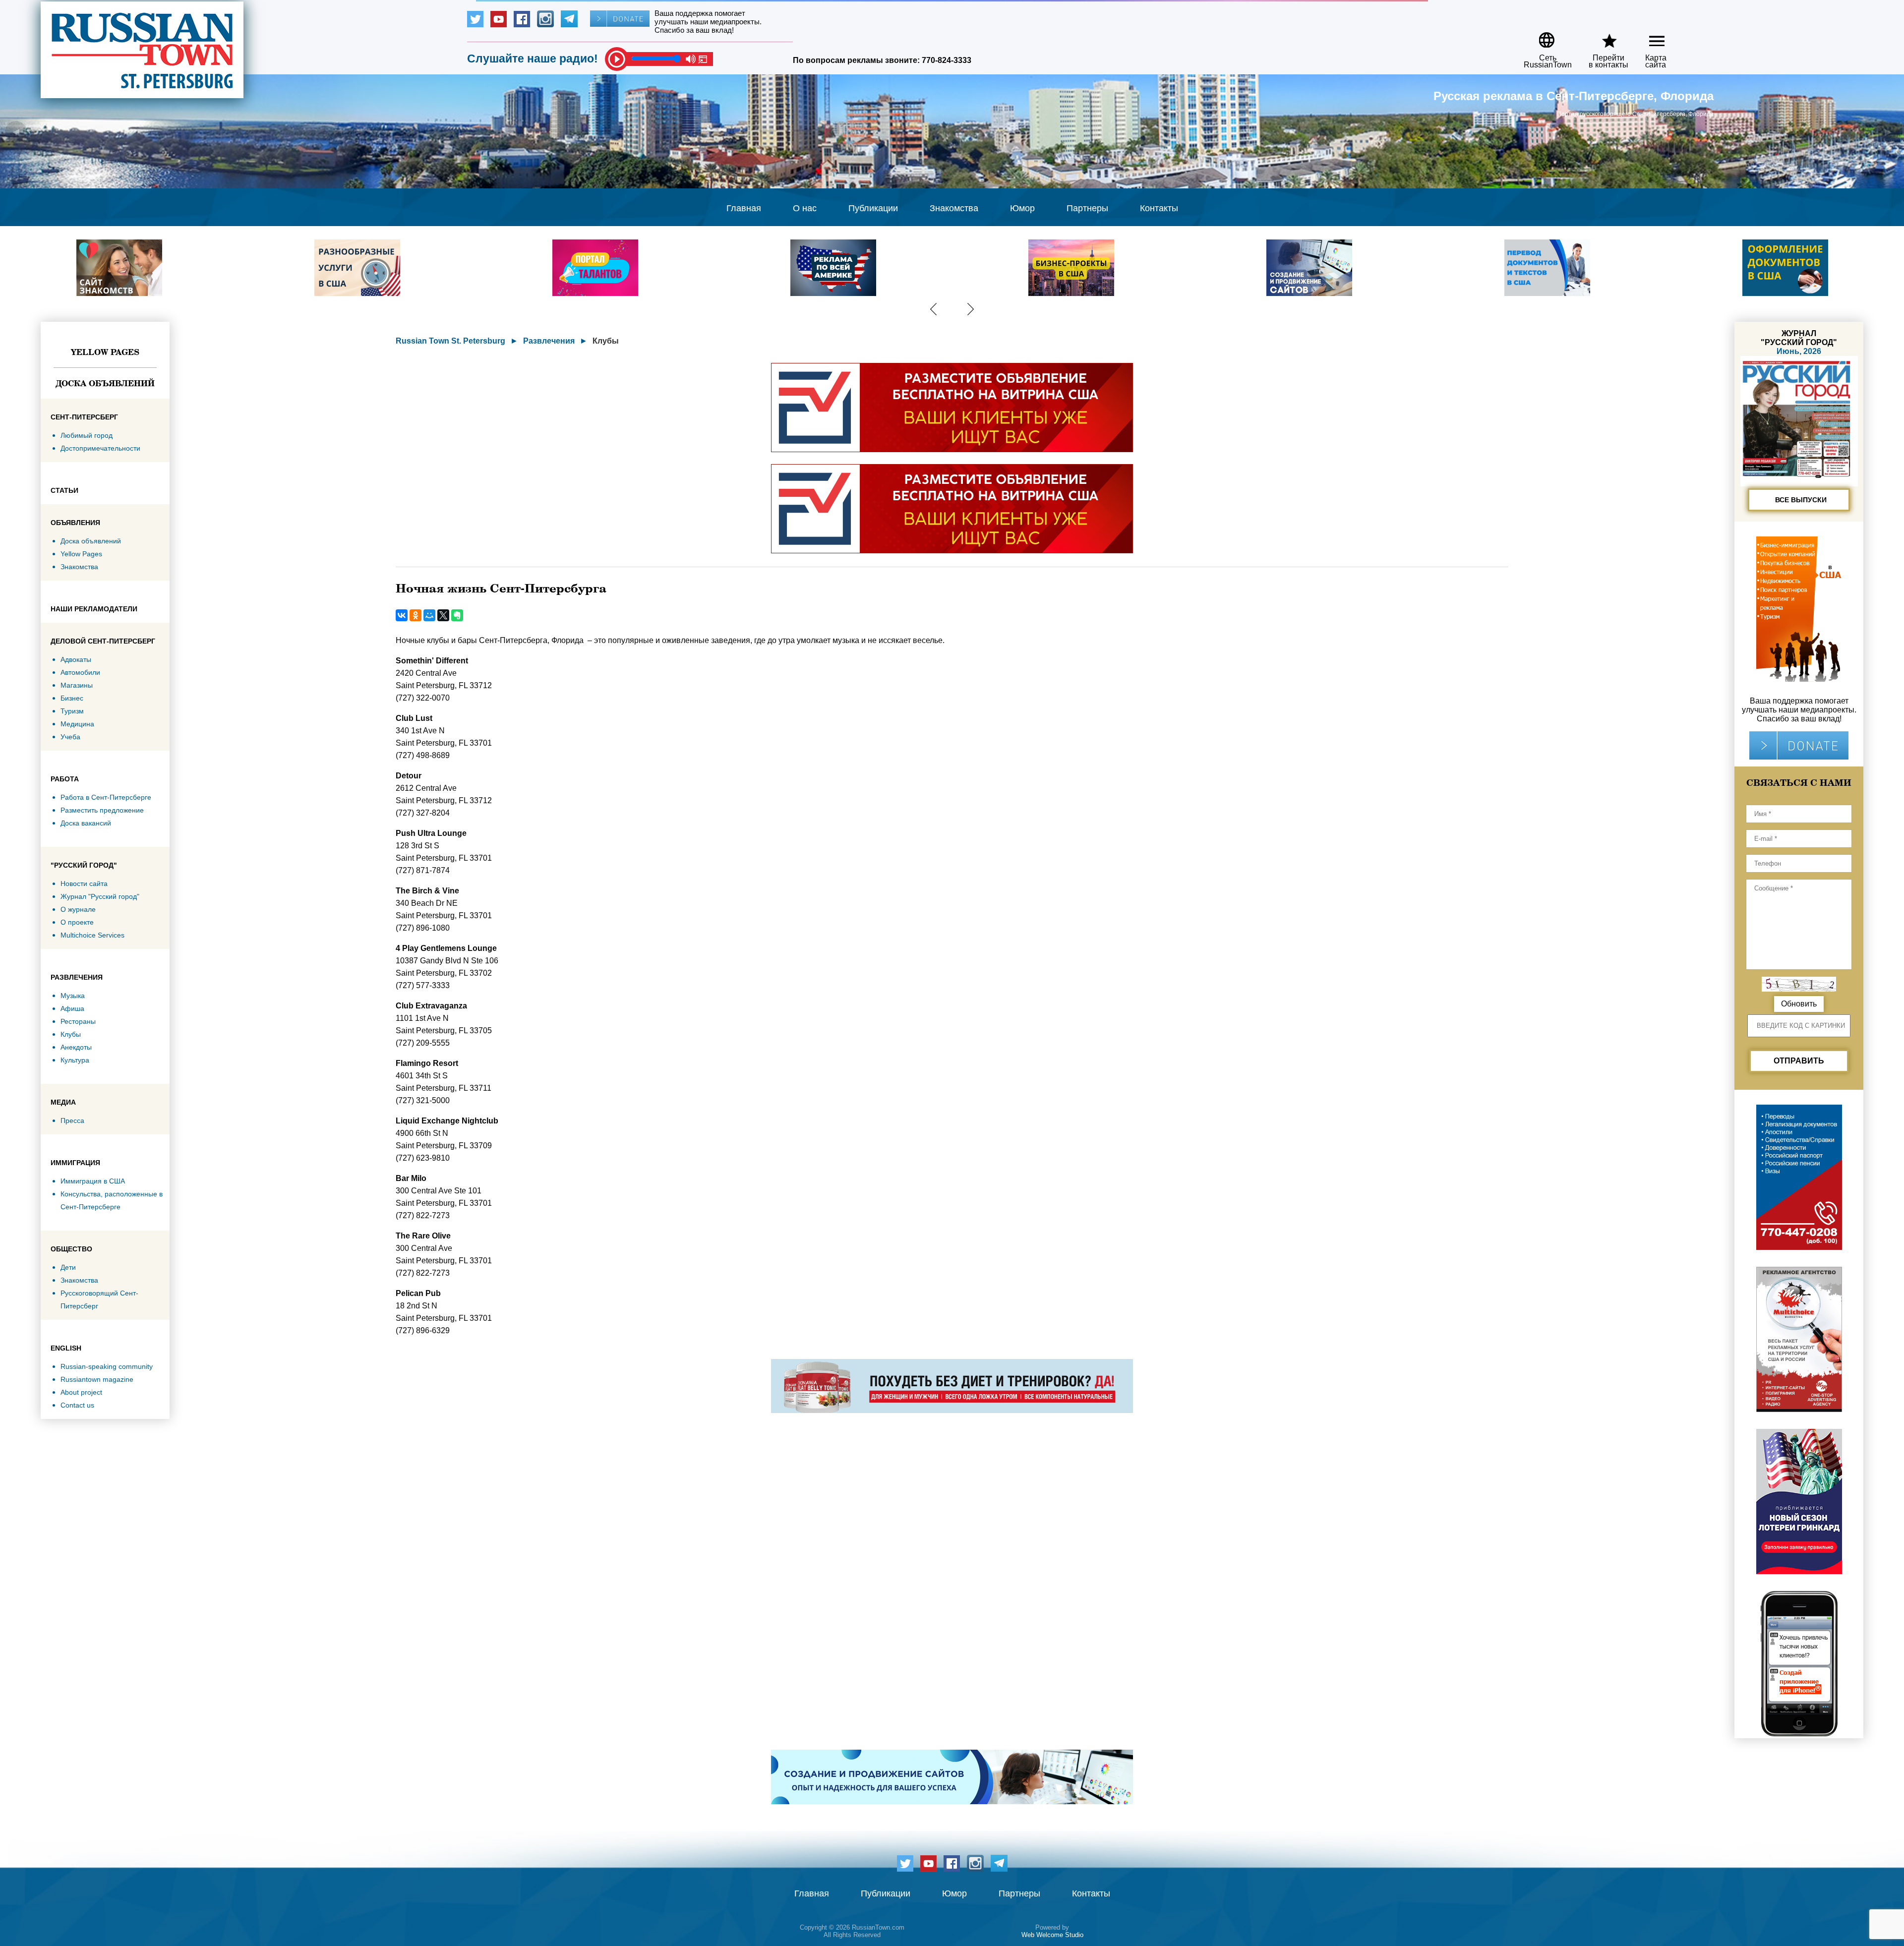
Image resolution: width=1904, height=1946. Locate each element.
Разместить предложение (102, 810)
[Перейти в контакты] (1602, 36)
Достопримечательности (100, 448)
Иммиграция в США (93, 1181)
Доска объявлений (105, 383)
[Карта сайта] (1648, 36)
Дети (68, 1267)
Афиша (72, 1008)
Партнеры (1087, 208)
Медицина (77, 724)
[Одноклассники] (416, 615)
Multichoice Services (92, 935)
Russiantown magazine (97, 1379)
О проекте (77, 922)
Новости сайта (84, 884)
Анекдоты (76, 1047)
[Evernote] (457, 615)
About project (81, 1392)
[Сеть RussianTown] (1541, 36)
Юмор (1022, 208)
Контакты (1159, 208)
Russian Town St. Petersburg (450, 341)
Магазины (77, 685)
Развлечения (549, 341)
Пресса (72, 1120)
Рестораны (78, 1021)
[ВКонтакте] (402, 615)
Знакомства (954, 208)
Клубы (71, 1034)
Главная (744, 208)
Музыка (73, 996)
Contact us (77, 1405)
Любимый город (87, 435)
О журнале (78, 909)
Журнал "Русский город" (100, 896)
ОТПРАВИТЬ (1799, 1061)
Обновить (1799, 1004)
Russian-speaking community (107, 1366)
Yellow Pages (105, 352)
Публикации (873, 208)
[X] (443, 615)
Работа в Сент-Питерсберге (106, 797)
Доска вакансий (86, 823)
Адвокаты (76, 659)
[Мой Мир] (429, 615)
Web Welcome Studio (1052, 1935)
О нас (805, 208)
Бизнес (72, 698)
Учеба (70, 737)
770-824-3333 (947, 60)
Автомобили (80, 672)
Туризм (72, 711)
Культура (75, 1060)
